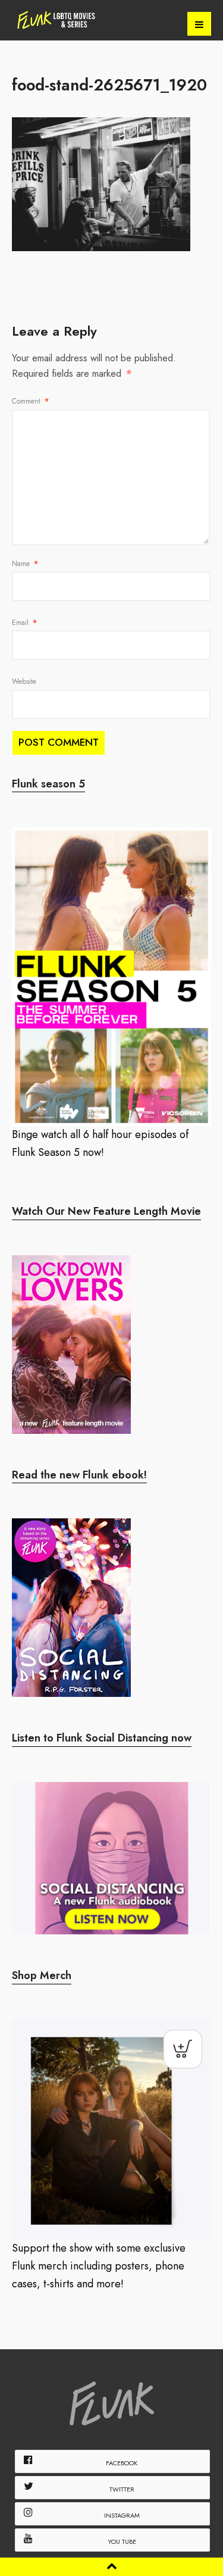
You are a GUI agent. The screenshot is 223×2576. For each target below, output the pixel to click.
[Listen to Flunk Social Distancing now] (111, 1858)
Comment (30, 401)
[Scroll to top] (112, 2566)
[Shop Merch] (111, 2130)
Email (24, 623)
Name (25, 564)
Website (24, 681)
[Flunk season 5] (111, 977)
